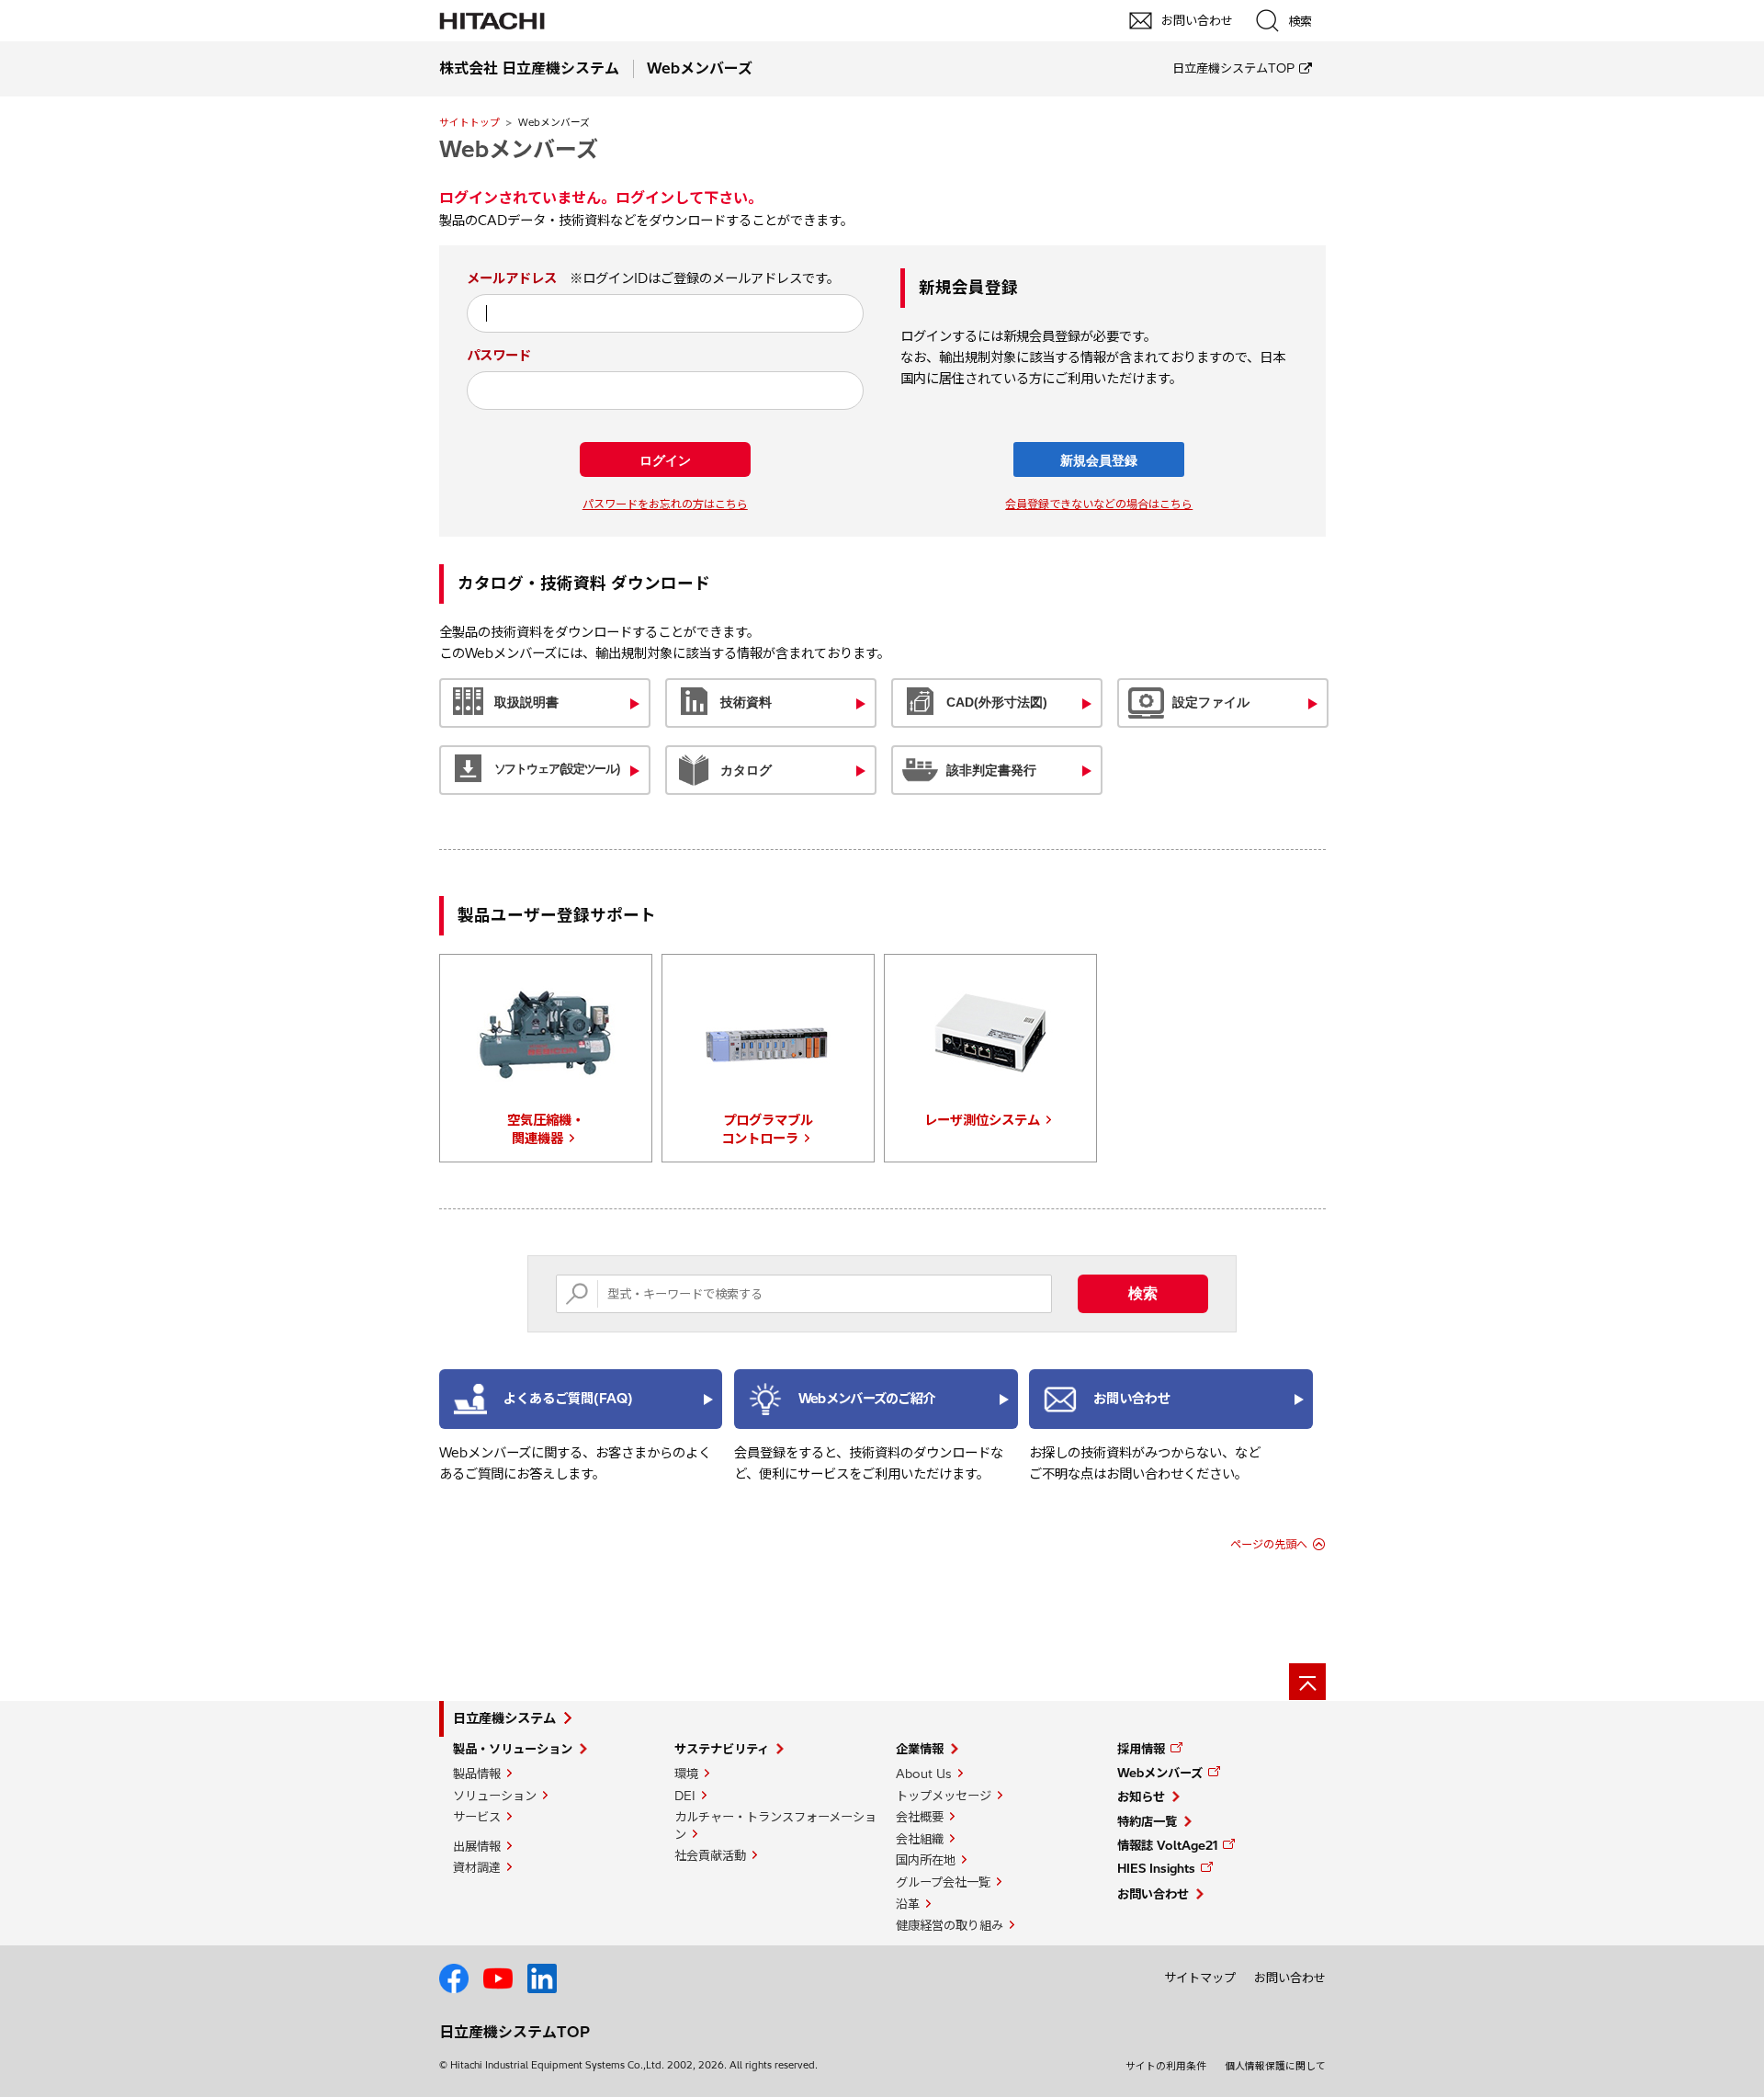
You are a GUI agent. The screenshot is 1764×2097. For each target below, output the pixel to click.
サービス (477, 1817)
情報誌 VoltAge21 (1167, 1845)
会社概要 (920, 1817)
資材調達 (477, 1867)
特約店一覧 (1147, 1821)
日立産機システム (504, 1718)
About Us (924, 1774)
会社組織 (920, 1839)
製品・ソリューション (513, 1749)
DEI (685, 1796)
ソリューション (495, 1796)
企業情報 (920, 1749)
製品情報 (477, 1774)
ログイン (665, 460)
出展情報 (477, 1846)
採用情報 (1141, 1749)
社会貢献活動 (710, 1855)
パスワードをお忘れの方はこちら (665, 504)
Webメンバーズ (1160, 1773)
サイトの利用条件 (1166, 2066)
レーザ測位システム (982, 1120)
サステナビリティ (722, 1749)
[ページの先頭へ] (1307, 1682)
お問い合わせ (1153, 1894)
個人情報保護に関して (1275, 2066)
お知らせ (1141, 1797)
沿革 (908, 1904)
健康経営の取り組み (950, 1925)
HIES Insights (1156, 1868)
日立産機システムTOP (1233, 68)
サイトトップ (469, 122)
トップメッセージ (944, 1796)
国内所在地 (926, 1860)
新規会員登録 (1099, 460)
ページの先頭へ (1269, 1544)
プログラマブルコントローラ (767, 1129)
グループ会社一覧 (943, 1882)
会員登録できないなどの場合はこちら (1099, 504)
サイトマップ (1200, 1978)
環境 (686, 1774)
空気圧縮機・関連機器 (546, 1129)
